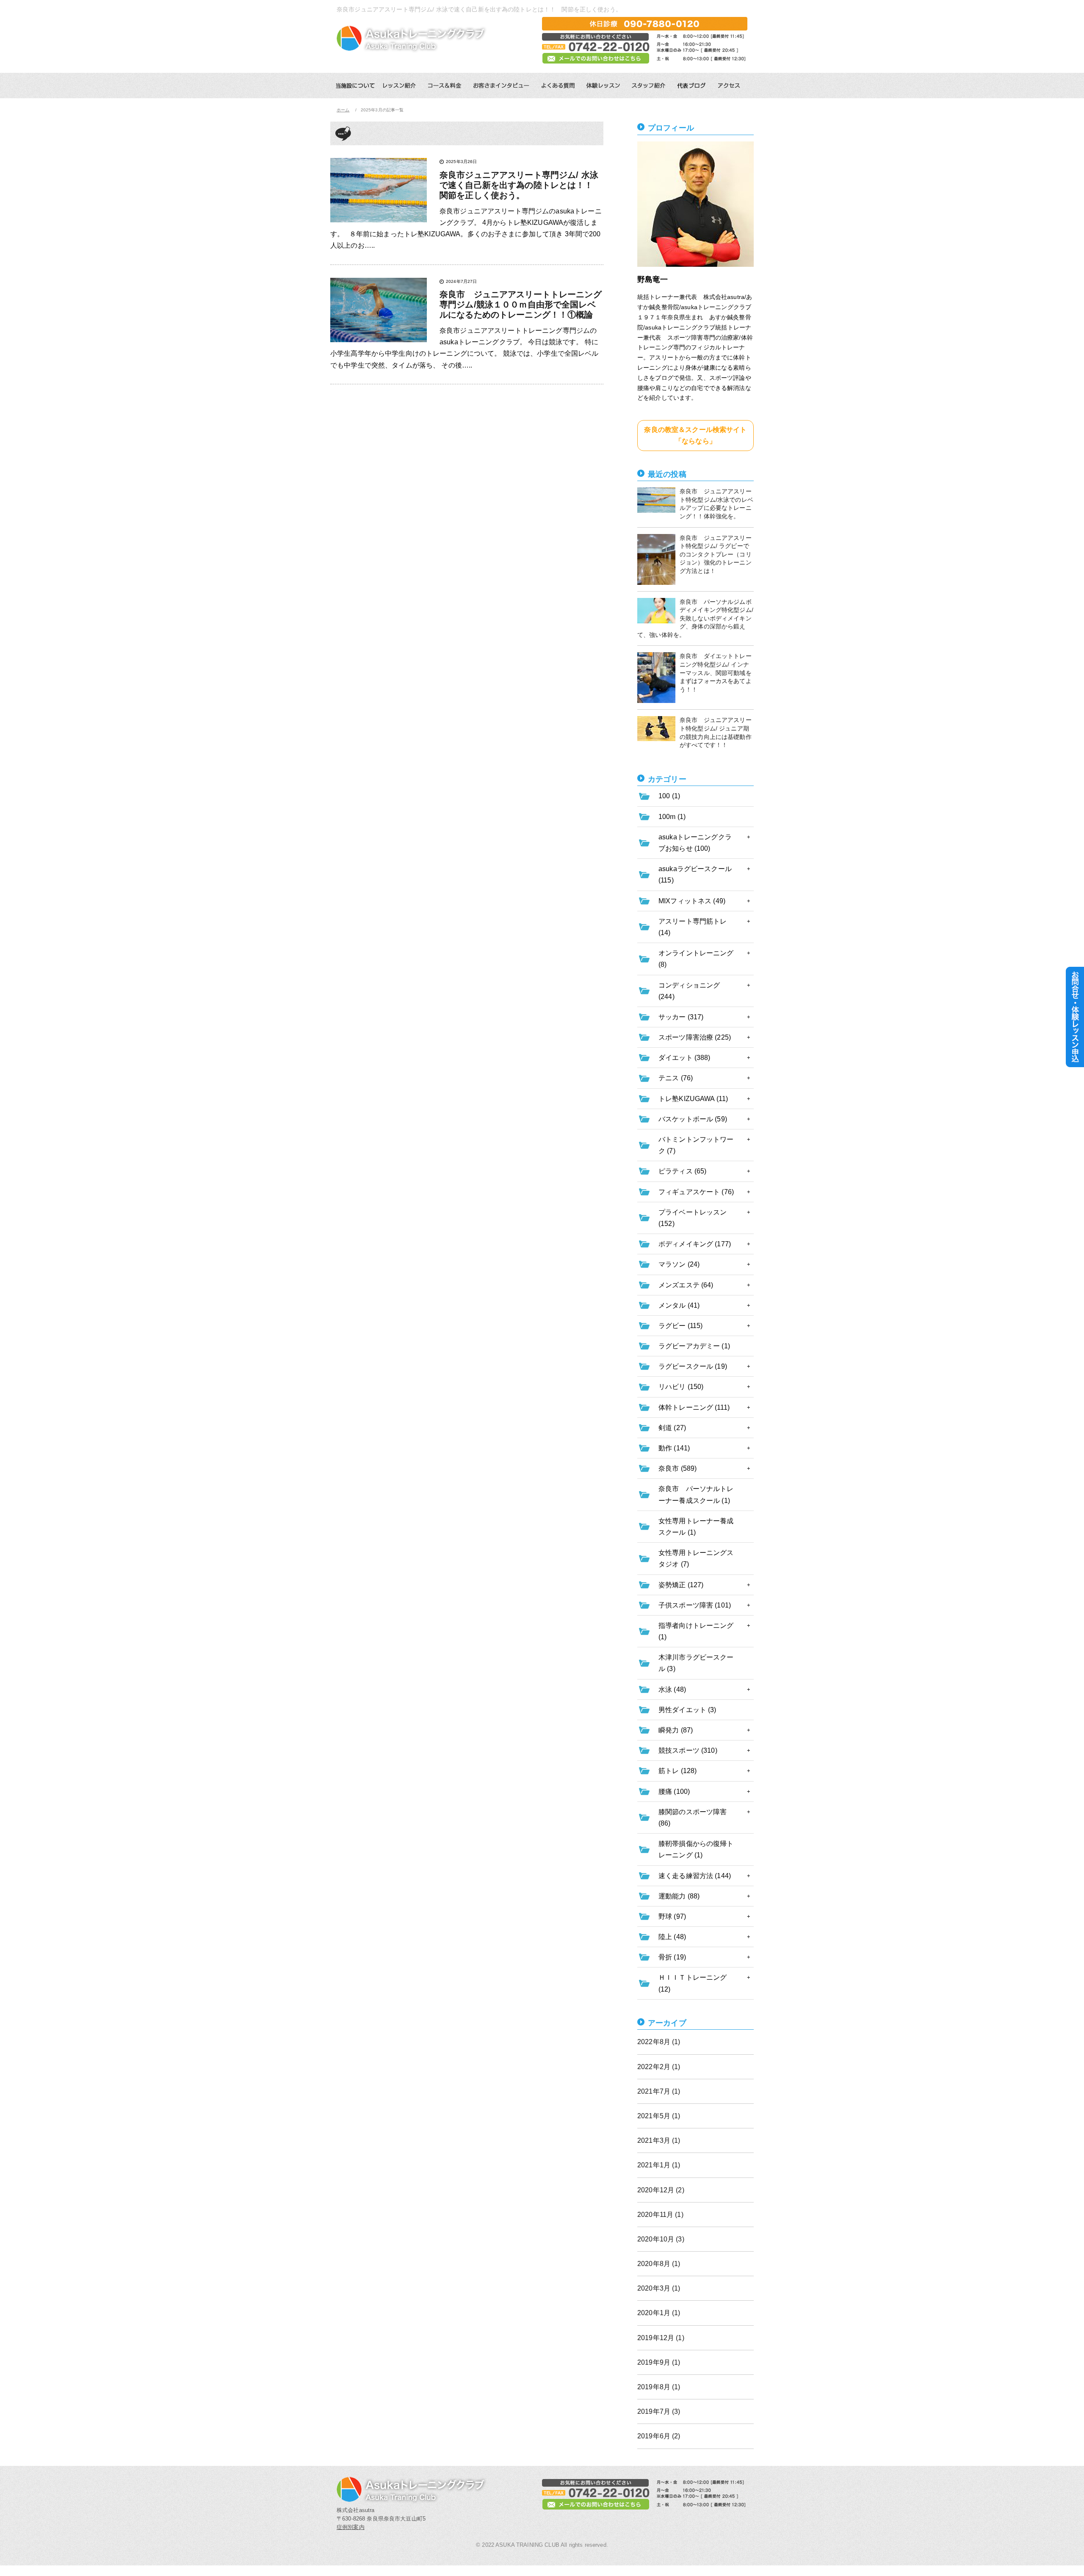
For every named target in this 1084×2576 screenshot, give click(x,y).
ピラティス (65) (682, 1171)
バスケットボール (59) (693, 1119)
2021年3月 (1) (659, 2140)
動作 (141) (674, 1448)
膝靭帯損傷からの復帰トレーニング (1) (696, 1849)
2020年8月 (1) (659, 2264)
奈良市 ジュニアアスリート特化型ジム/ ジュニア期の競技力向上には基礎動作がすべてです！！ (716, 732)
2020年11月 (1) (660, 2215)
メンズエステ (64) (686, 1285)
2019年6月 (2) (659, 2436)
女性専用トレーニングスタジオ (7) (696, 1558)
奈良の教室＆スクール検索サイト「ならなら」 (695, 435)
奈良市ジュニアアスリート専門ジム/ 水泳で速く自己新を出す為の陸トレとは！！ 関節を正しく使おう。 (521, 185)
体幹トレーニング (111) (694, 1407)
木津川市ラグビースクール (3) (696, 1663)
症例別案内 (351, 2527)
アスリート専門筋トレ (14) (693, 927)
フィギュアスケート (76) (696, 1192)
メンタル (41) (679, 1305)
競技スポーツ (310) (688, 1750)
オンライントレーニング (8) (696, 959)
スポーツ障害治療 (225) (695, 1037)
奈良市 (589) (677, 1468)
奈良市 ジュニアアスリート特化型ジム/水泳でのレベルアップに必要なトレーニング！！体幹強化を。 (716, 504)
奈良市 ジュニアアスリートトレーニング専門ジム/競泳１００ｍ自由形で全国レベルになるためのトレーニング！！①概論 (521, 304)
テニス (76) (676, 1078)
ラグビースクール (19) (693, 1366)
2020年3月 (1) (659, 2288)
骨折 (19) (672, 1957)
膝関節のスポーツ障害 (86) (693, 1818)
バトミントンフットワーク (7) (696, 1145)
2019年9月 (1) (659, 2362)
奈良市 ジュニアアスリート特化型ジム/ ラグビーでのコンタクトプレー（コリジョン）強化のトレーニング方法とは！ (716, 554)
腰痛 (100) (674, 1792)
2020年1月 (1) (659, 2313)
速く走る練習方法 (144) (695, 1876)
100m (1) (672, 817)
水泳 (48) (672, 1689)
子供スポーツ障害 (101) (695, 1605)
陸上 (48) (672, 1937)
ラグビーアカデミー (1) (694, 1346)
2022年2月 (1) (659, 2067)
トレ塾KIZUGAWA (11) (693, 1099)
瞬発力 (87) (676, 1730)
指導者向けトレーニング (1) (696, 1631)
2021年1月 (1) (659, 2165)
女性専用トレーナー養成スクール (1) (696, 1527)
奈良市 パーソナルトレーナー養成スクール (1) (696, 1494)
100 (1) (669, 796)
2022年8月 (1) (659, 2042)
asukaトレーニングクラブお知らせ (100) (695, 843)
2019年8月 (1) (659, 2387)
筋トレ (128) (677, 1771)
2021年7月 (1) (659, 2091)
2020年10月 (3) (661, 2239)
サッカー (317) (681, 1017)
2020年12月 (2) (661, 2190)
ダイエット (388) (684, 1058)
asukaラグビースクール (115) (695, 874)
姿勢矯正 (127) (681, 1585)
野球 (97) (672, 1916)
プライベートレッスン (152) (693, 1218)
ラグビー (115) (680, 1326)
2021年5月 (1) (659, 2116)
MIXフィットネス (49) (692, 901)
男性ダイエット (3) (687, 1710)
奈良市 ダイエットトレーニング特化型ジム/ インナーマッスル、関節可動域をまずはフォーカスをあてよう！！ (716, 672)
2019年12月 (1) (661, 2338)
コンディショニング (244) (689, 991)
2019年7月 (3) (659, 2411)
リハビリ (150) (681, 1387)
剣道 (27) (672, 1428)
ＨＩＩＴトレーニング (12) (693, 1983)
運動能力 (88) (679, 1896)
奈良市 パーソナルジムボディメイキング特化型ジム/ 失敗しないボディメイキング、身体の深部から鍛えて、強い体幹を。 (695, 618)
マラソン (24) (679, 1264)
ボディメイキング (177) (695, 1244)
